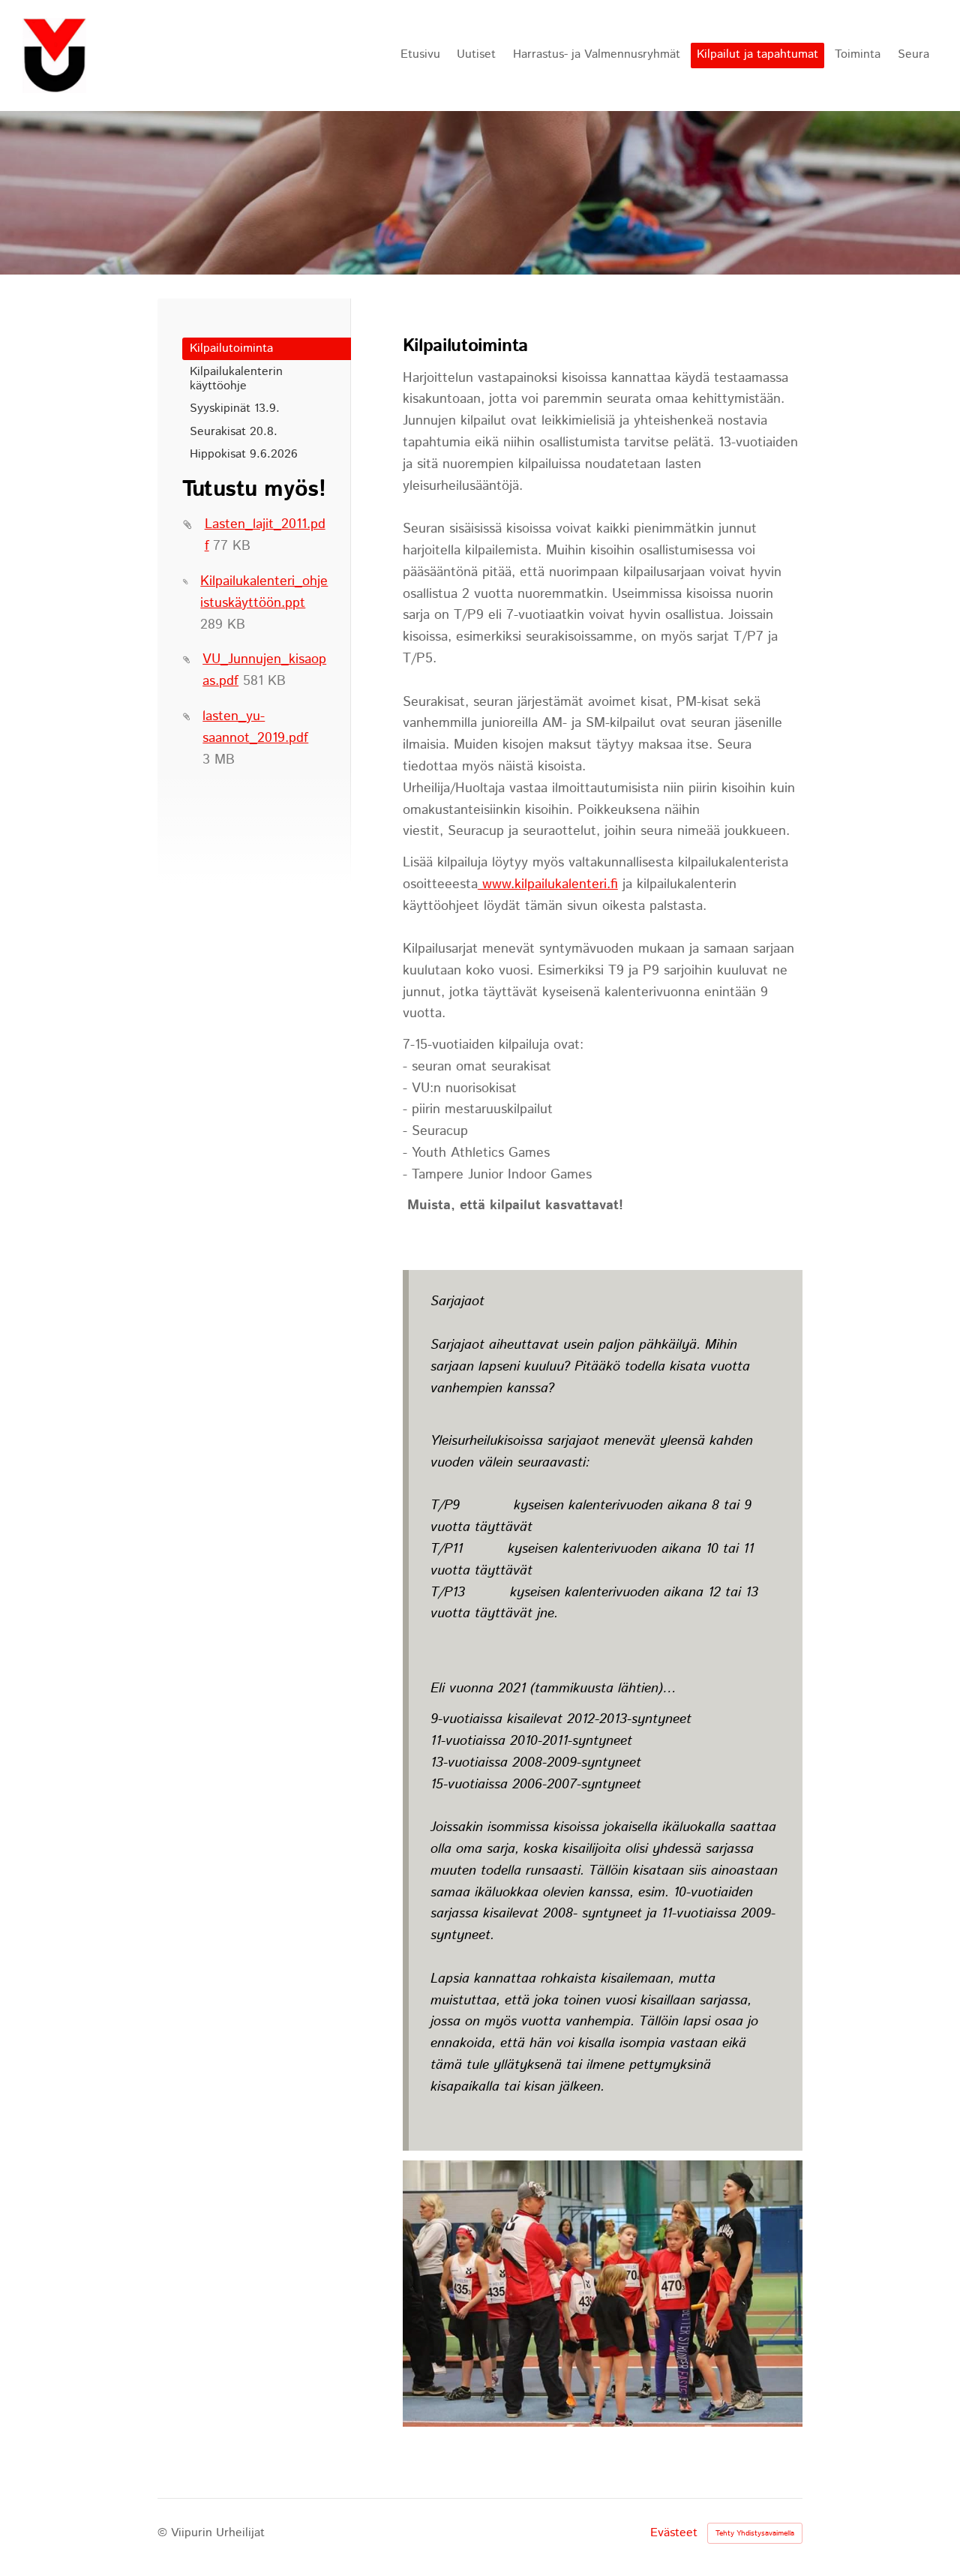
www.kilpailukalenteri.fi (548, 884)
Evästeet (674, 2533)
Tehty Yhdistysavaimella (755, 2533)
